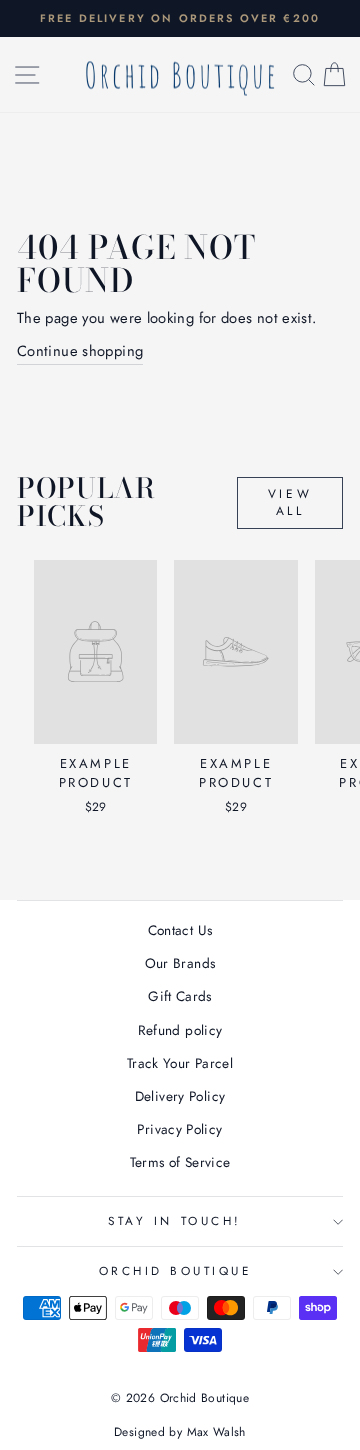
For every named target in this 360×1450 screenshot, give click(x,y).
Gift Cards (180, 996)
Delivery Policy (180, 1096)
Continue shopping (80, 351)
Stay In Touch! (174, 1220)
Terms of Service (180, 1162)
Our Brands (180, 963)
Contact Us (180, 930)
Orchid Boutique (175, 1270)
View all (290, 502)
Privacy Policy (179, 1129)
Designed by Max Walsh (180, 1432)
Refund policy (180, 1030)
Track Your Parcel (180, 1063)
